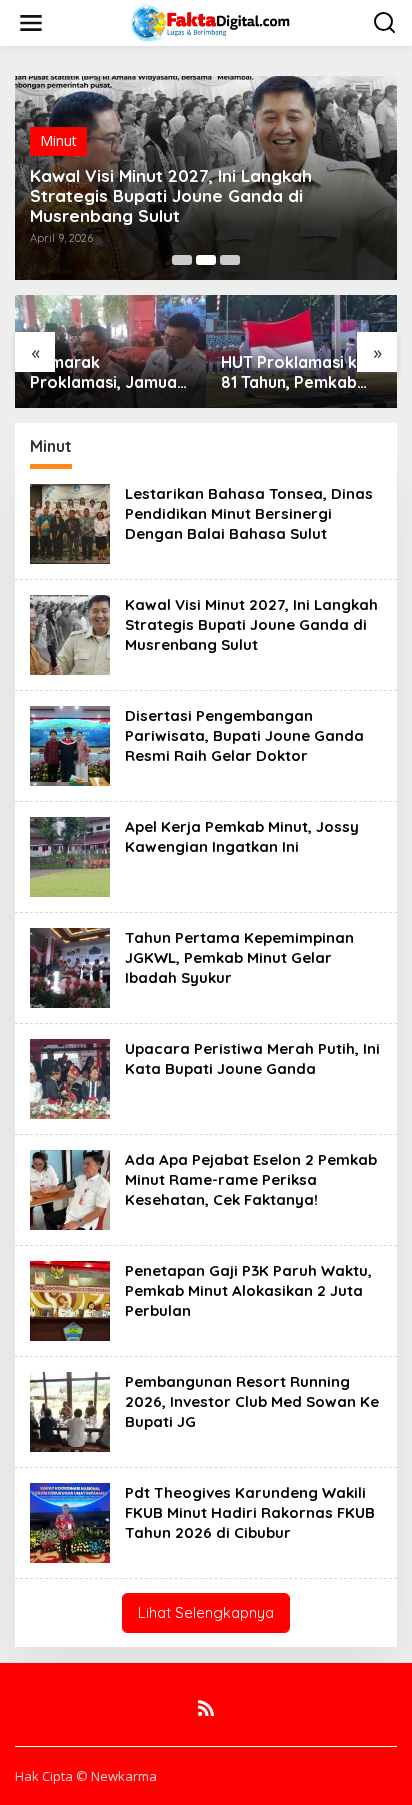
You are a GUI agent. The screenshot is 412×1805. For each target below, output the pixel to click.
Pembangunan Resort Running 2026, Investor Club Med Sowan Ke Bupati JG (252, 1401)
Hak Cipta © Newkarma (86, 1776)
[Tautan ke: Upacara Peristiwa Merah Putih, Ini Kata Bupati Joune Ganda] (70, 1077)
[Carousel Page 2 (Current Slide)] (206, 260)
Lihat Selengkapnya (206, 1612)
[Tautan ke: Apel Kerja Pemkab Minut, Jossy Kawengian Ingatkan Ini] (70, 855)
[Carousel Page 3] (230, 260)
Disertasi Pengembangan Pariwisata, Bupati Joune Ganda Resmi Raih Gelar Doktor (244, 735)
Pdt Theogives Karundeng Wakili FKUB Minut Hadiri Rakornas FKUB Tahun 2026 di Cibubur (250, 1512)
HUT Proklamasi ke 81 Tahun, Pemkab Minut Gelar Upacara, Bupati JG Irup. (296, 373)
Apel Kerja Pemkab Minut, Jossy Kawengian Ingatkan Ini (242, 836)
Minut (58, 140)
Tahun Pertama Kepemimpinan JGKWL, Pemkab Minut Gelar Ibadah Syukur (239, 957)
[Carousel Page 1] (182, 260)
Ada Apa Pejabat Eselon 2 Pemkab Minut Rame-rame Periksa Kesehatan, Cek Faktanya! (251, 1179)
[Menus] (31, 23)
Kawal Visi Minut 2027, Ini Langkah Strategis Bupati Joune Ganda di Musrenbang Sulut (171, 196)
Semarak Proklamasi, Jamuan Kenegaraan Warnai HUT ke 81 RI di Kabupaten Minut (108, 373)
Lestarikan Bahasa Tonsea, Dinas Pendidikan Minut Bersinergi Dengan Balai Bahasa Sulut (249, 513)
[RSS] (206, 1708)
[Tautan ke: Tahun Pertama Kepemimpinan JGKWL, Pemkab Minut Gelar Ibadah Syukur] (70, 966)
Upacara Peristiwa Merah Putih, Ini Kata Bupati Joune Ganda (252, 1058)
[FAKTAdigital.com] (210, 21)
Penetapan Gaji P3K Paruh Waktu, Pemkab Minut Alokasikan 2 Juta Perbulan (248, 1290)
